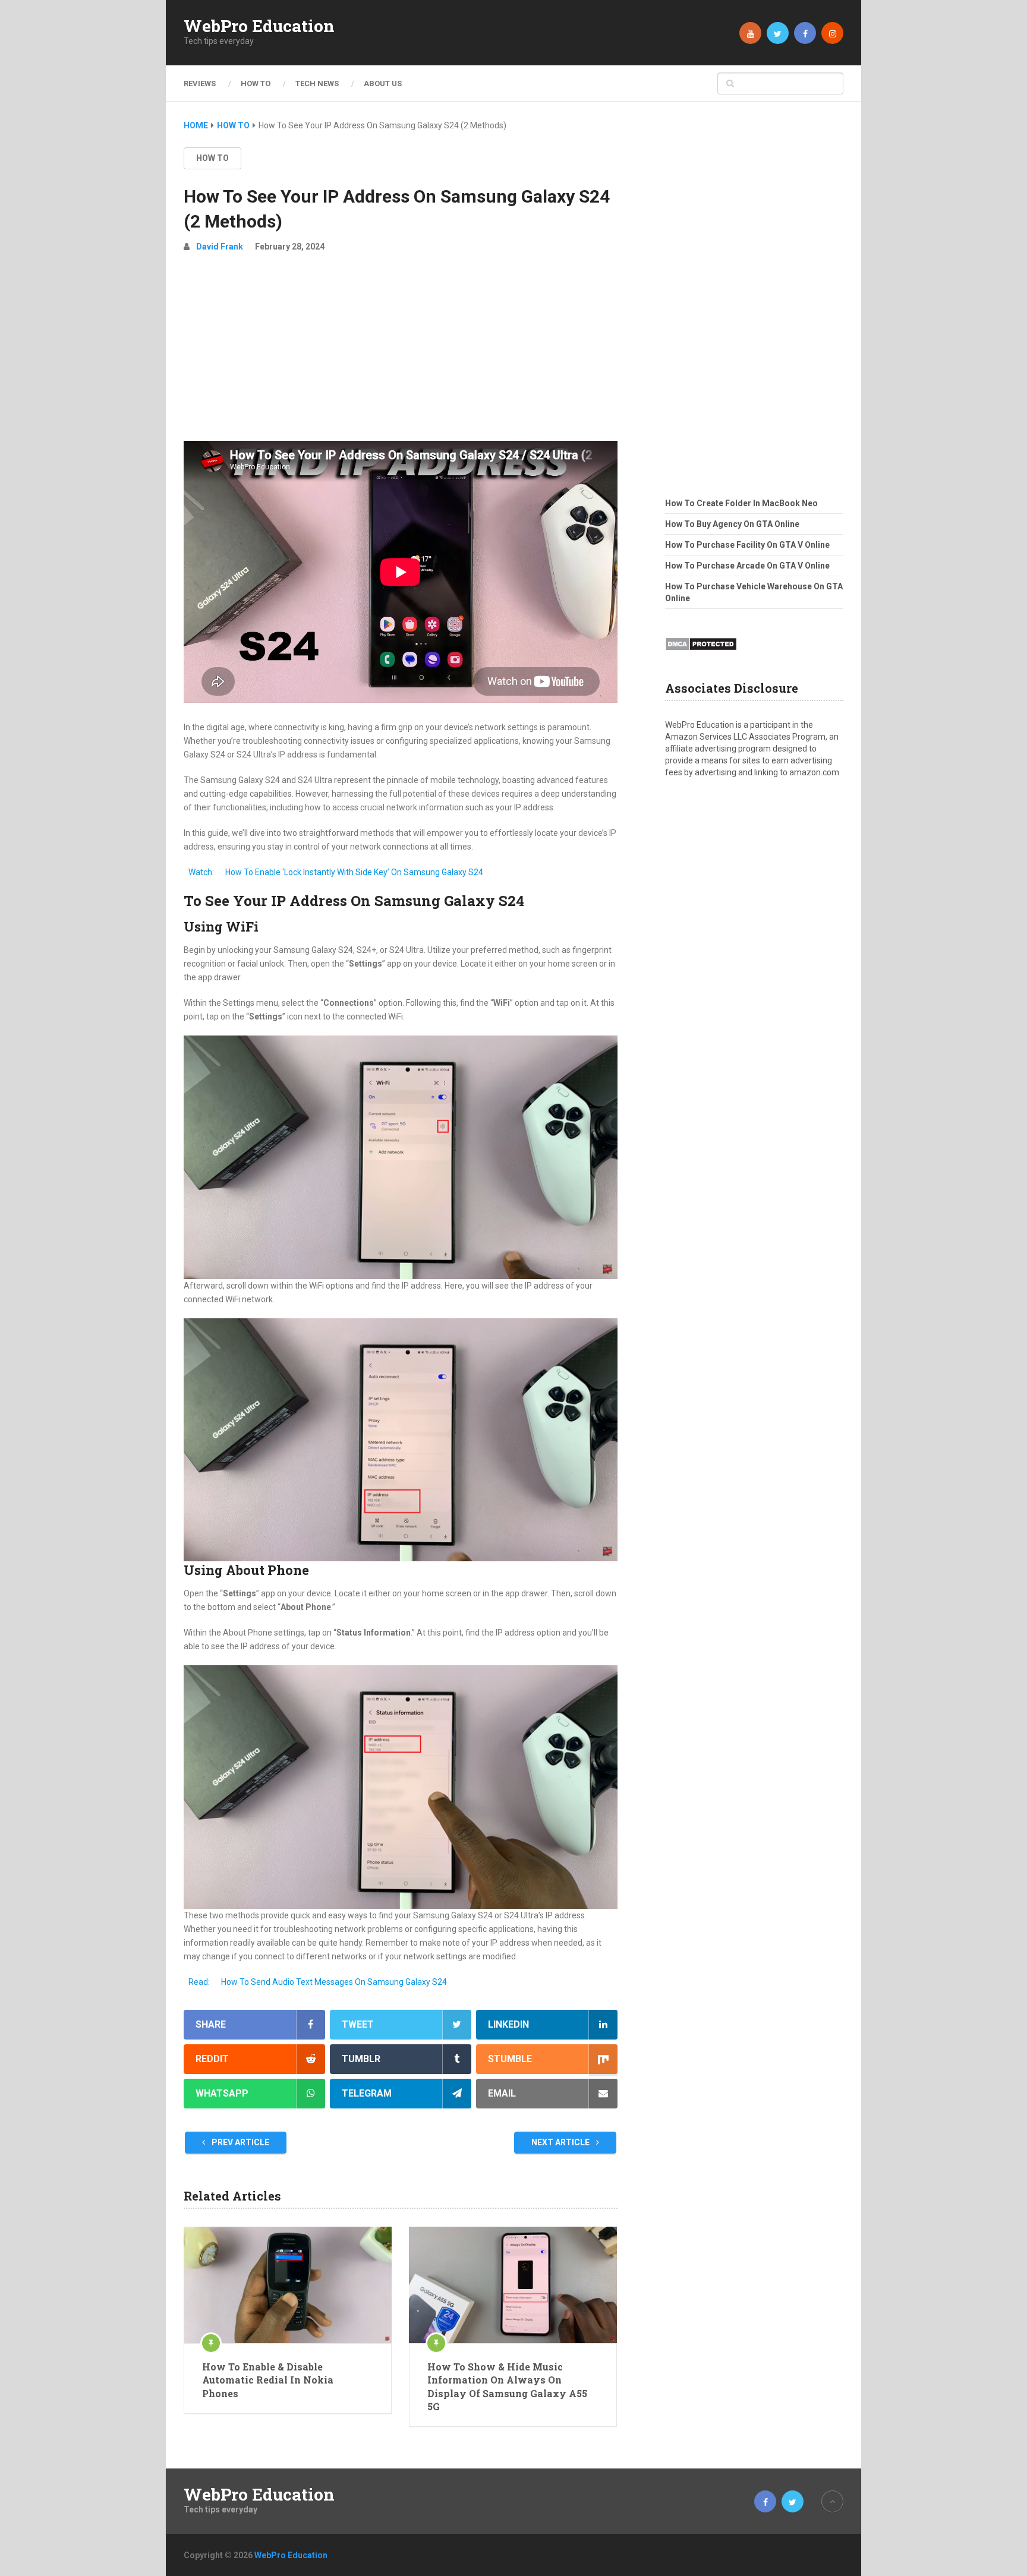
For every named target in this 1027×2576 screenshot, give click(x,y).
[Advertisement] (401, 352)
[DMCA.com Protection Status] (701, 654)
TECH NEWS (317, 83)
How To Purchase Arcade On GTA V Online (747, 566)
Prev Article (240, 2142)
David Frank (220, 247)
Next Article (561, 2142)
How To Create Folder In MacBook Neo (741, 503)
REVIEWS (200, 83)
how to (212, 158)
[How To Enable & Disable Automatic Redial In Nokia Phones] (288, 2285)
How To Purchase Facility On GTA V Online (747, 545)
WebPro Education (259, 26)
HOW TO (256, 83)
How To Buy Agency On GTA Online (732, 524)
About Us (383, 83)
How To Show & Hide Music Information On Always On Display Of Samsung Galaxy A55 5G (507, 2386)
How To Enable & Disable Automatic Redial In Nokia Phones (268, 2380)
